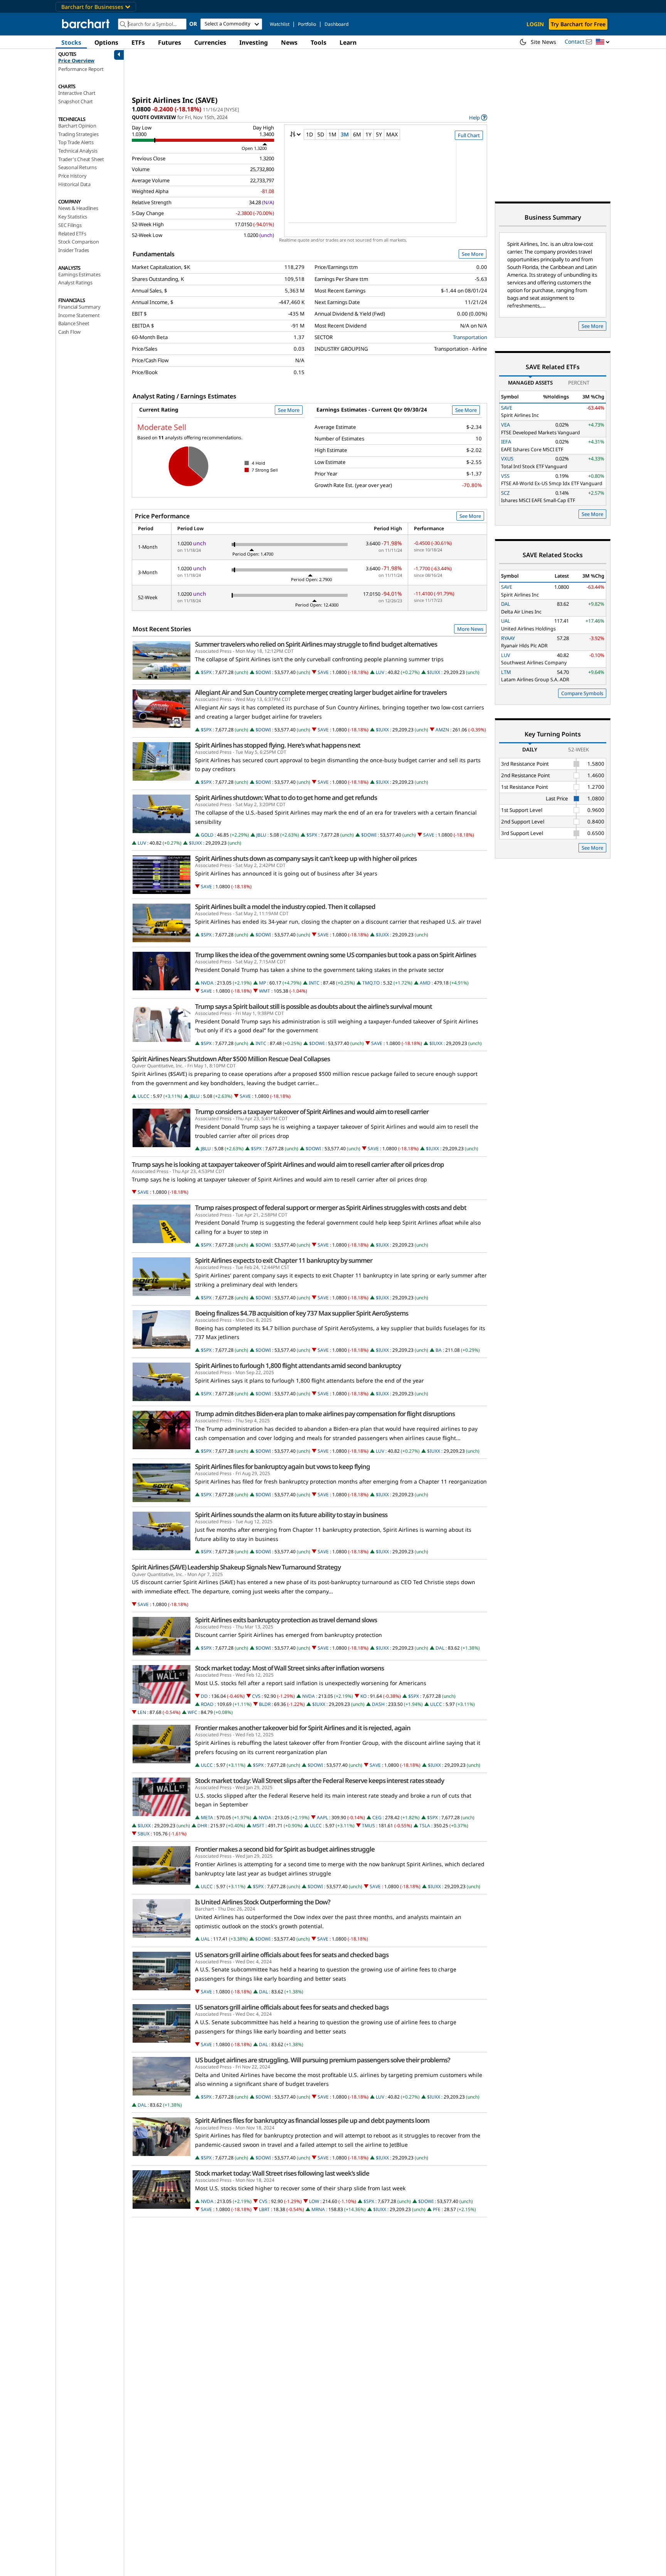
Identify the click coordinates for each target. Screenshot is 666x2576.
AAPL (322, 1817)
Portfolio (307, 24)
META (207, 1817)
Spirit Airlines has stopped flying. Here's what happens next (278, 745)
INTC (314, 983)
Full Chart (469, 135)
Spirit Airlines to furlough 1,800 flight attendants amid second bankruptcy (298, 1366)
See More (473, 254)
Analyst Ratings (75, 282)
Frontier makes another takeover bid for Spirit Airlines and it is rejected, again (303, 1728)
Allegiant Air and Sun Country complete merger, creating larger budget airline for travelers (321, 692)
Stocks (71, 42)
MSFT (258, 1826)
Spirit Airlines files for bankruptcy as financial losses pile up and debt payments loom (312, 2121)
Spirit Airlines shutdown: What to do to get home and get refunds (286, 798)
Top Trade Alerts (76, 142)
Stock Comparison (79, 242)
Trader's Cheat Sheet (81, 159)
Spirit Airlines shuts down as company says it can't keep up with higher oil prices (306, 859)
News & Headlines (78, 208)
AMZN (442, 730)
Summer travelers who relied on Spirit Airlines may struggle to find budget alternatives (316, 644)
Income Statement (79, 315)
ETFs (138, 42)
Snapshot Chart (76, 101)
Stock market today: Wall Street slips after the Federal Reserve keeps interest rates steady (320, 1781)
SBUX (144, 1834)
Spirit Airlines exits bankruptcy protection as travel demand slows (286, 1620)
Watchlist (280, 24)
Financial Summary (79, 307)
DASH (378, 1704)
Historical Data (74, 184)
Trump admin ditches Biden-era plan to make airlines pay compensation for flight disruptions (325, 1414)
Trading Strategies (78, 134)
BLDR (265, 1704)
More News (470, 629)
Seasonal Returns (77, 167)
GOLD (207, 835)
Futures (170, 42)
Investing (254, 42)
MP (262, 983)
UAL (205, 1939)
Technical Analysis (78, 151)
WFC (193, 1712)
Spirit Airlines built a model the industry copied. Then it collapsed (285, 907)
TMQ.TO (371, 983)
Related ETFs (72, 234)
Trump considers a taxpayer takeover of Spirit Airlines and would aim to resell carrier (312, 1112)
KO (363, 1696)
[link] (478, 117)
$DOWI (263, 672)
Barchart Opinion (77, 126)
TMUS (368, 1826)
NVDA (207, 983)
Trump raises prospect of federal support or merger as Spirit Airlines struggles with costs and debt (331, 1208)
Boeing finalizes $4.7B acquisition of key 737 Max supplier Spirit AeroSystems (302, 1313)
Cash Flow (69, 332)
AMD (425, 983)
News (289, 42)
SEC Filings (70, 225)
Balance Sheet (74, 323)
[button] (603, 42)
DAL (440, 1648)
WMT (265, 991)
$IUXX (434, 672)
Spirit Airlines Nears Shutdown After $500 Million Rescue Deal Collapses (231, 1059)
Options (106, 42)
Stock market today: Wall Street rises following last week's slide (282, 2173)
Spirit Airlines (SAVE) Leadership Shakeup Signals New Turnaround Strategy (236, 1567)
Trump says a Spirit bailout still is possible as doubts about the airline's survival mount (314, 1007)
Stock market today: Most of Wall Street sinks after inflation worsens (289, 1668)
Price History (72, 176)
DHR (202, 1826)
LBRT (264, 2209)
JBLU (261, 835)
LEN (142, 1712)
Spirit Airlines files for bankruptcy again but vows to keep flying (283, 1467)
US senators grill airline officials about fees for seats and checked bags (292, 1955)
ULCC (144, 1096)
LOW (314, 2201)
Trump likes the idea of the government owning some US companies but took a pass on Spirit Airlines (336, 955)
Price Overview (76, 60)
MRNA (318, 2209)
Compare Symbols (582, 693)
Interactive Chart (77, 93)
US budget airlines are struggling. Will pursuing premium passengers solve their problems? (323, 2060)
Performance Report (81, 69)
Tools (319, 42)
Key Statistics (73, 217)
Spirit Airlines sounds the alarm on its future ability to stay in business (291, 1515)
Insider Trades (74, 250)
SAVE (323, 672)
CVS (256, 1696)
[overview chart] (386, 187)
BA (439, 1350)
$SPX (206, 672)
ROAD (207, 1704)
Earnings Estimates (79, 274)
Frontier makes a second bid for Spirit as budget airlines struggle (285, 1849)
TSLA (425, 1826)
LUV (380, 672)
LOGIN (535, 24)
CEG (377, 1817)
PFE (437, 2209)
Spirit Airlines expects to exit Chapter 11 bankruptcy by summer (284, 1260)
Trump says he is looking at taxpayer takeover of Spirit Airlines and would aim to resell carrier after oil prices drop (288, 1164)
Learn (348, 42)
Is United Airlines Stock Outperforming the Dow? (263, 1902)
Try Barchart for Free (578, 24)
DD (204, 1696)
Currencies (210, 42)
